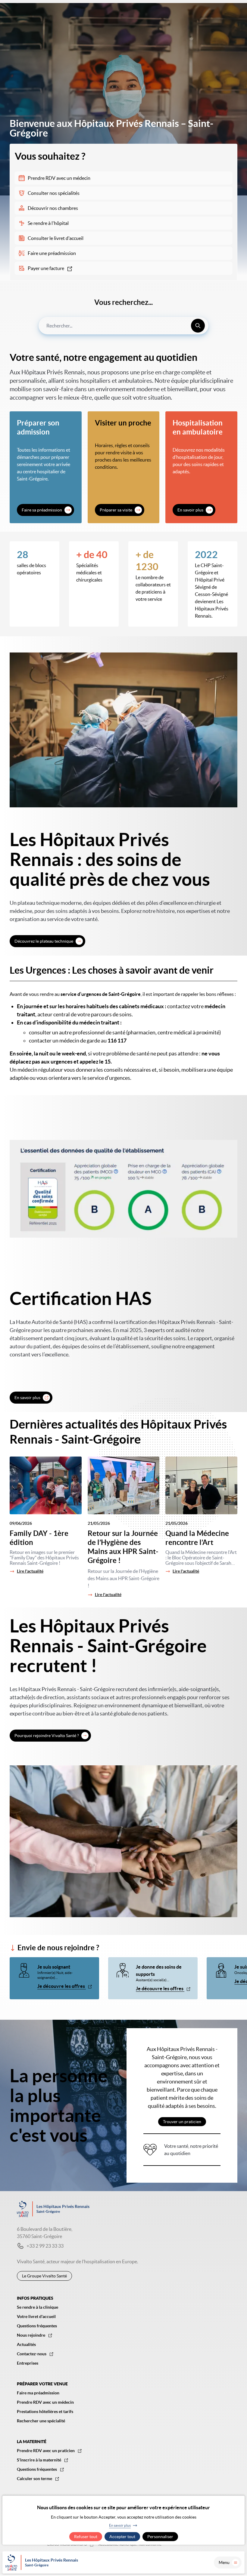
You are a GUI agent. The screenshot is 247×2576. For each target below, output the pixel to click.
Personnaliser (160, 2537)
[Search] (198, 326)
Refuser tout (86, 2537)
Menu (224, 2562)
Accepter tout (122, 2537)
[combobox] (123, 326)
